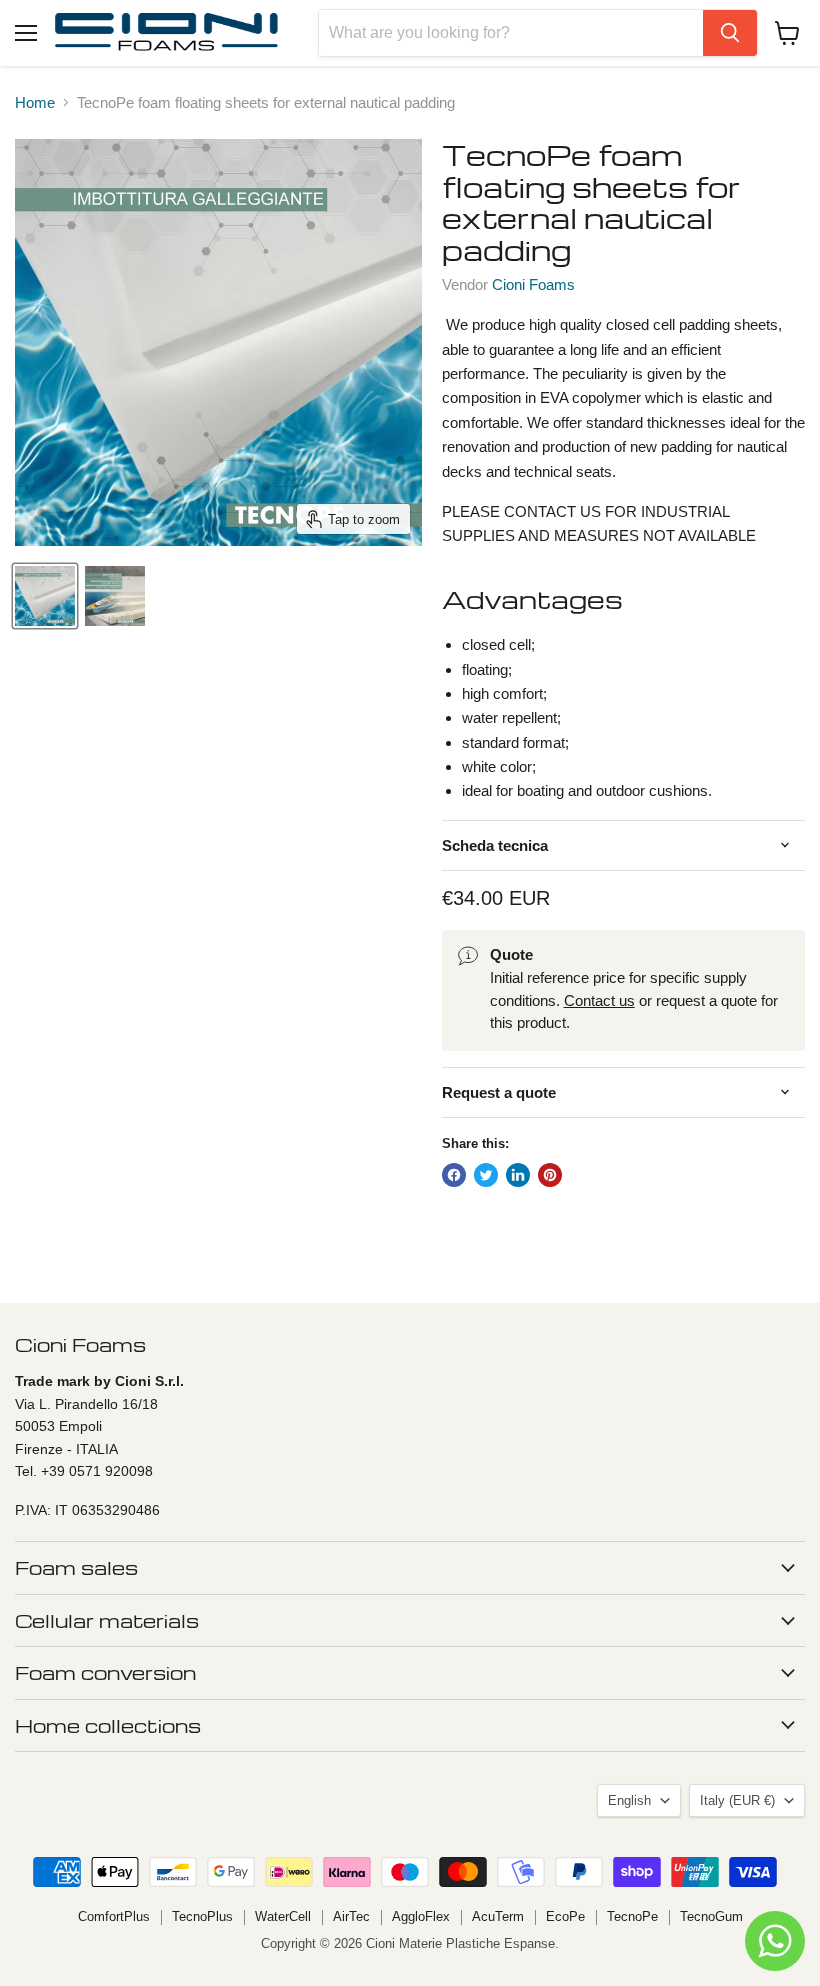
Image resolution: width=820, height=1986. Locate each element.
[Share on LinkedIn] (518, 1175)
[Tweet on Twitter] (486, 1175)
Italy (737, 1800)
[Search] (730, 33)
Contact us (599, 1000)
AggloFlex (421, 1916)
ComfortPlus (114, 1916)
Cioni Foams (533, 284)
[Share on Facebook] (454, 1175)
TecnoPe (632, 1916)
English (629, 1800)
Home (35, 102)
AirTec (351, 1916)
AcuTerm (498, 1916)
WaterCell (283, 1916)
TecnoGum (711, 1916)
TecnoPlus (202, 1916)
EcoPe (565, 1916)
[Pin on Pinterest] (550, 1175)
